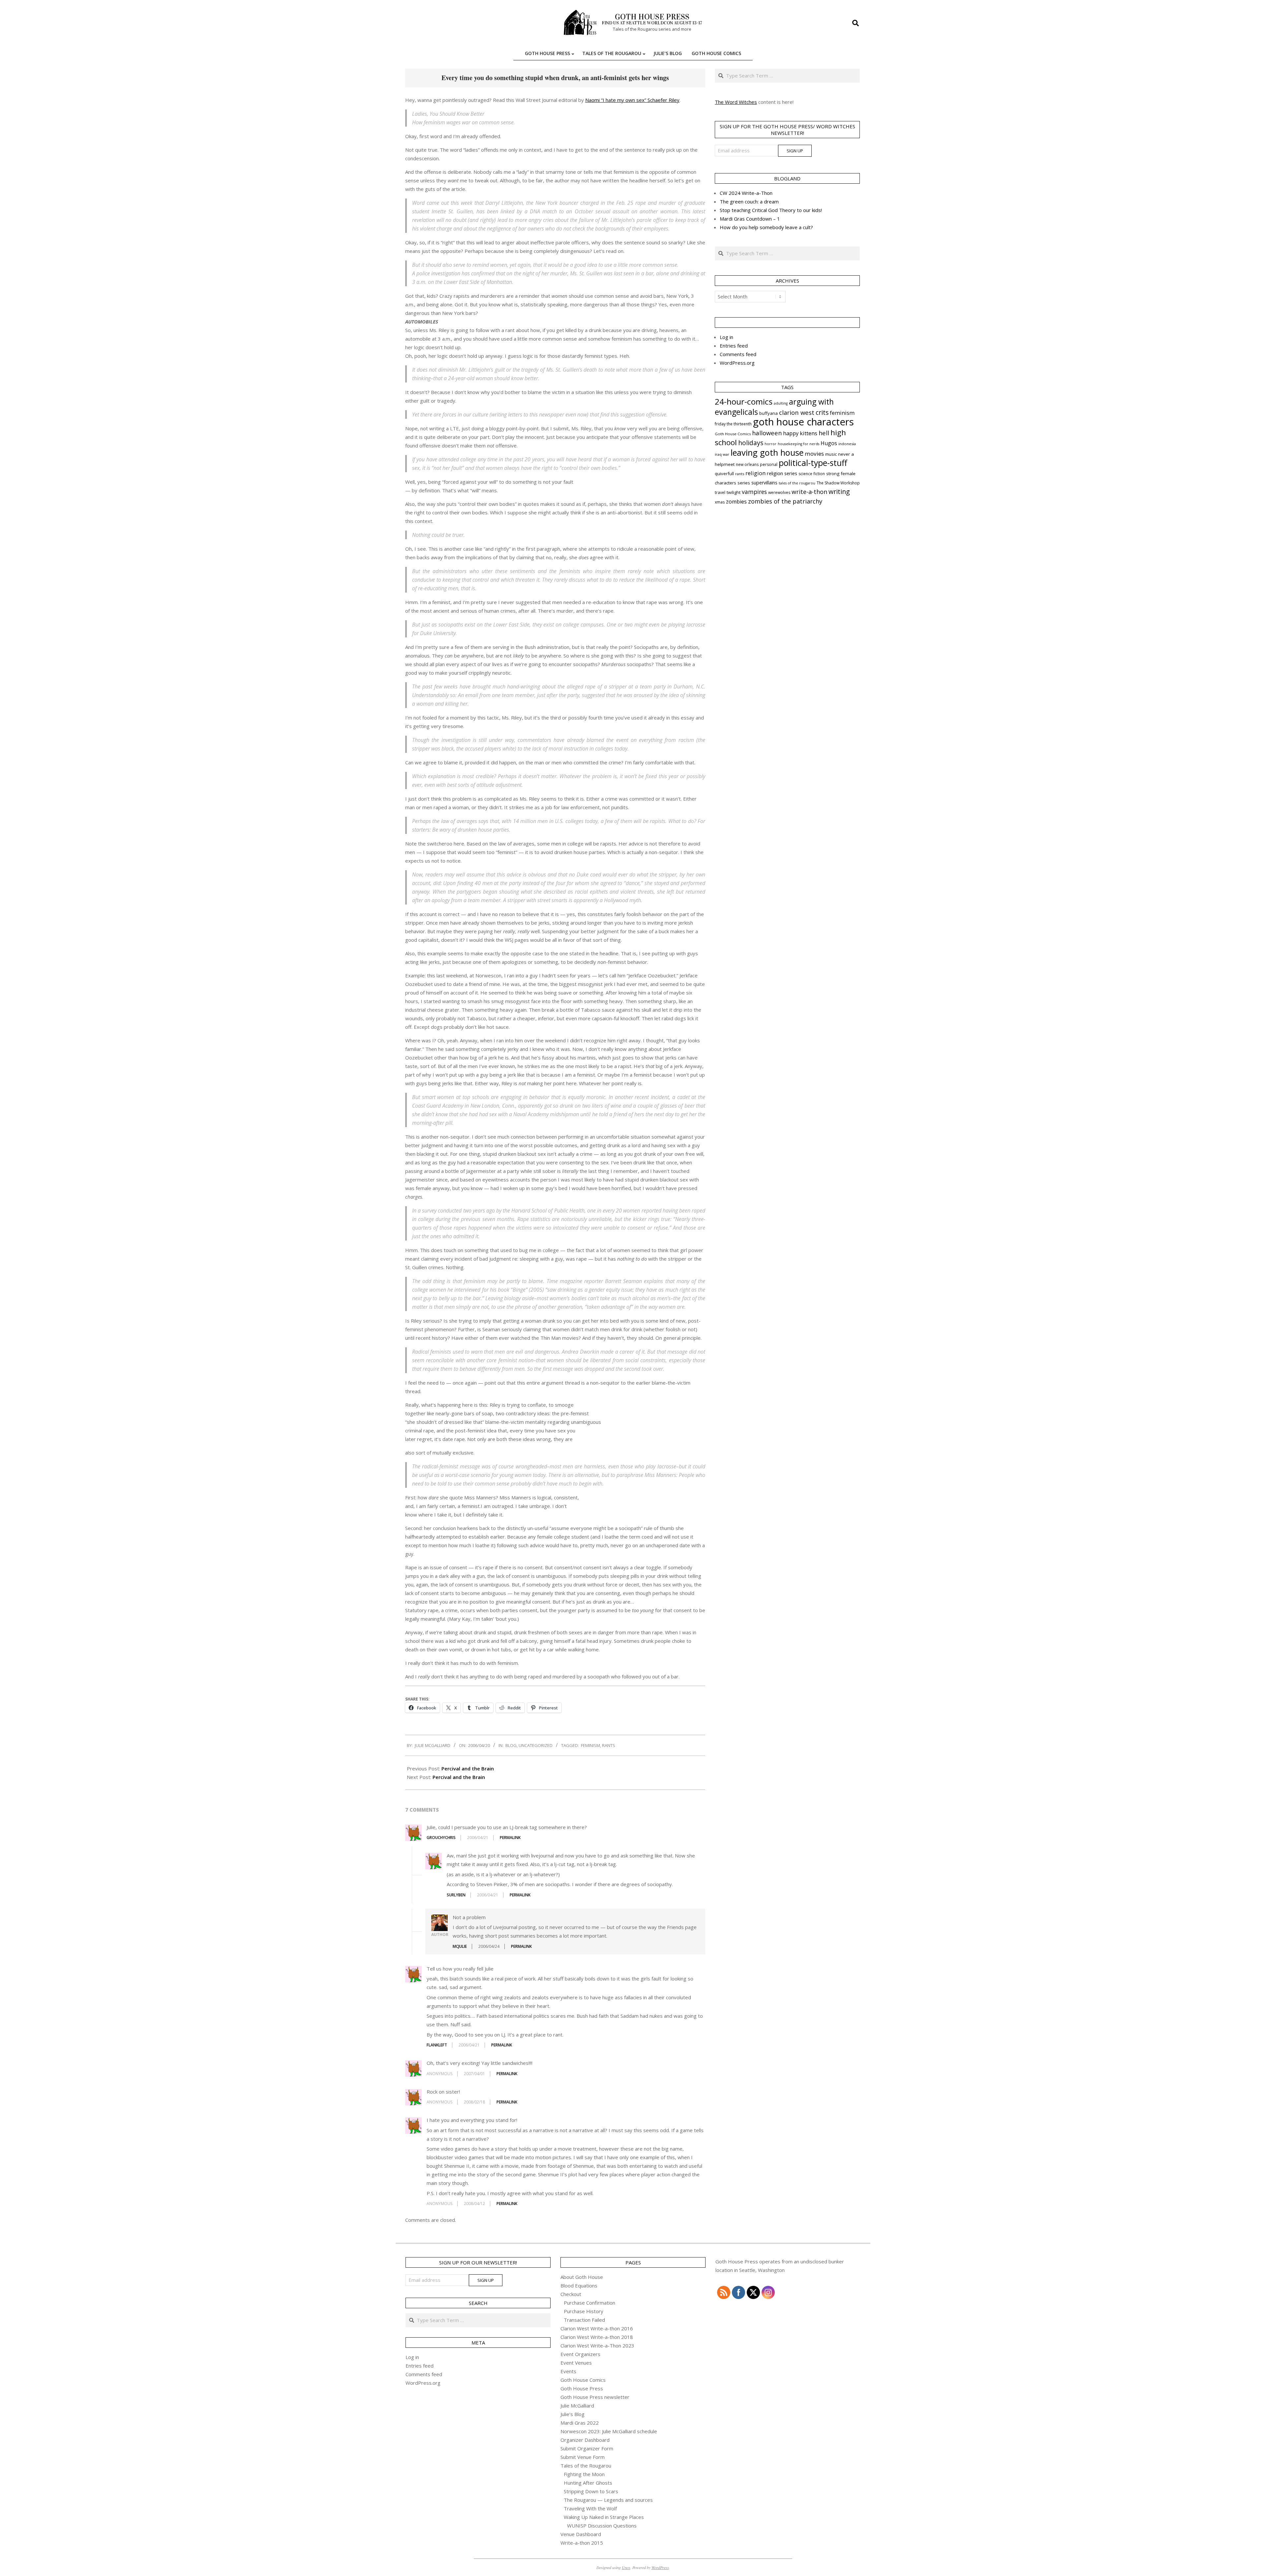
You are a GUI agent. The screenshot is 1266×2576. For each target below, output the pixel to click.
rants (609, 1745)
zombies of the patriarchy (785, 501)
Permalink (510, 1838)
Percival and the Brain (468, 1768)
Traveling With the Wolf (590, 2508)
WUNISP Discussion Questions (602, 2526)
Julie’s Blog (573, 2414)
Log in (726, 337)
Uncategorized (536, 1745)
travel (720, 492)
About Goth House (582, 2277)
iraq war (722, 454)
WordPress (660, 2567)
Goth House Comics (733, 434)
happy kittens (800, 433)
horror (770, 444)
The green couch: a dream (749, 201)
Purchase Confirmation (589, 2303)
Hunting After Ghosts (588, 2483)
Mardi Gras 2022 (580, 2423)
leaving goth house (767, 452)
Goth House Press (582, 2388)
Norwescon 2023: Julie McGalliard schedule (609, 2431)
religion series (782, 473)
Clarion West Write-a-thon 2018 (597, 2337)
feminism (590, 1745)
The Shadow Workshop (838, 483)
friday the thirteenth (733, 424)
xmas (720, 502)
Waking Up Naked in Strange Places (604, 2517)
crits (822, 412)
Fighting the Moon (584, 2474)
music (831, 454)
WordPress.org (737, 363)
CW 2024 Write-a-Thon (746, 193)
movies (814, 454)
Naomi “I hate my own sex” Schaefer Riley (632, 100)
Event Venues (576, 2363)
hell (824, 433)
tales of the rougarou (797, 483)
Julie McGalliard (577, 2406)
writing (839, 491)
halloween (767, 433)
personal (769, 464)
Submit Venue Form (583, 2457)
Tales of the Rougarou (586, 2466)
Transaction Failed (584, 2320)
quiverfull (724, 474)
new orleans (747, 464)
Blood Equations (579, 2285)
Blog (511, 1745)
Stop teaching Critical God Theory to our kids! (771, 210)
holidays (751, 443)
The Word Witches (736, 102)
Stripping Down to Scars (591, 2491)
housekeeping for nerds (799, 444)
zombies (736, 502)
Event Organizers (580, 2354)
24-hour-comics (744, 401)
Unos (626, 2567)
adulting (781, 403)
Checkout (571, 2294)
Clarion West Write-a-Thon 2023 (597, 2346)
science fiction (812, 474)
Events (568, 2371)
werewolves (779, 492)
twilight (734, 492)
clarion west (797, 412)
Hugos (829, 443)
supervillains (764, 483)
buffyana (769, 413)
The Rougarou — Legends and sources (608, 2500)
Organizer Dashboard (585, 2440)
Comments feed (738, 354)
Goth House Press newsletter (595, 2397)
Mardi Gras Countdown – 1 (750, 219)
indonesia (847, 444)
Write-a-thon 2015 (582, 2543)
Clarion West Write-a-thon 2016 (597, 2328)
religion (755, 473)
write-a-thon (809, 492)
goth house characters (803, 422)
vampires (754, 492)
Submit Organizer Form (587, 2448)
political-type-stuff (813, 463)
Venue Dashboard (581, 2534)
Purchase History (584, 2311)
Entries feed (734, 346)
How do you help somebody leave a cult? (766, 227)
